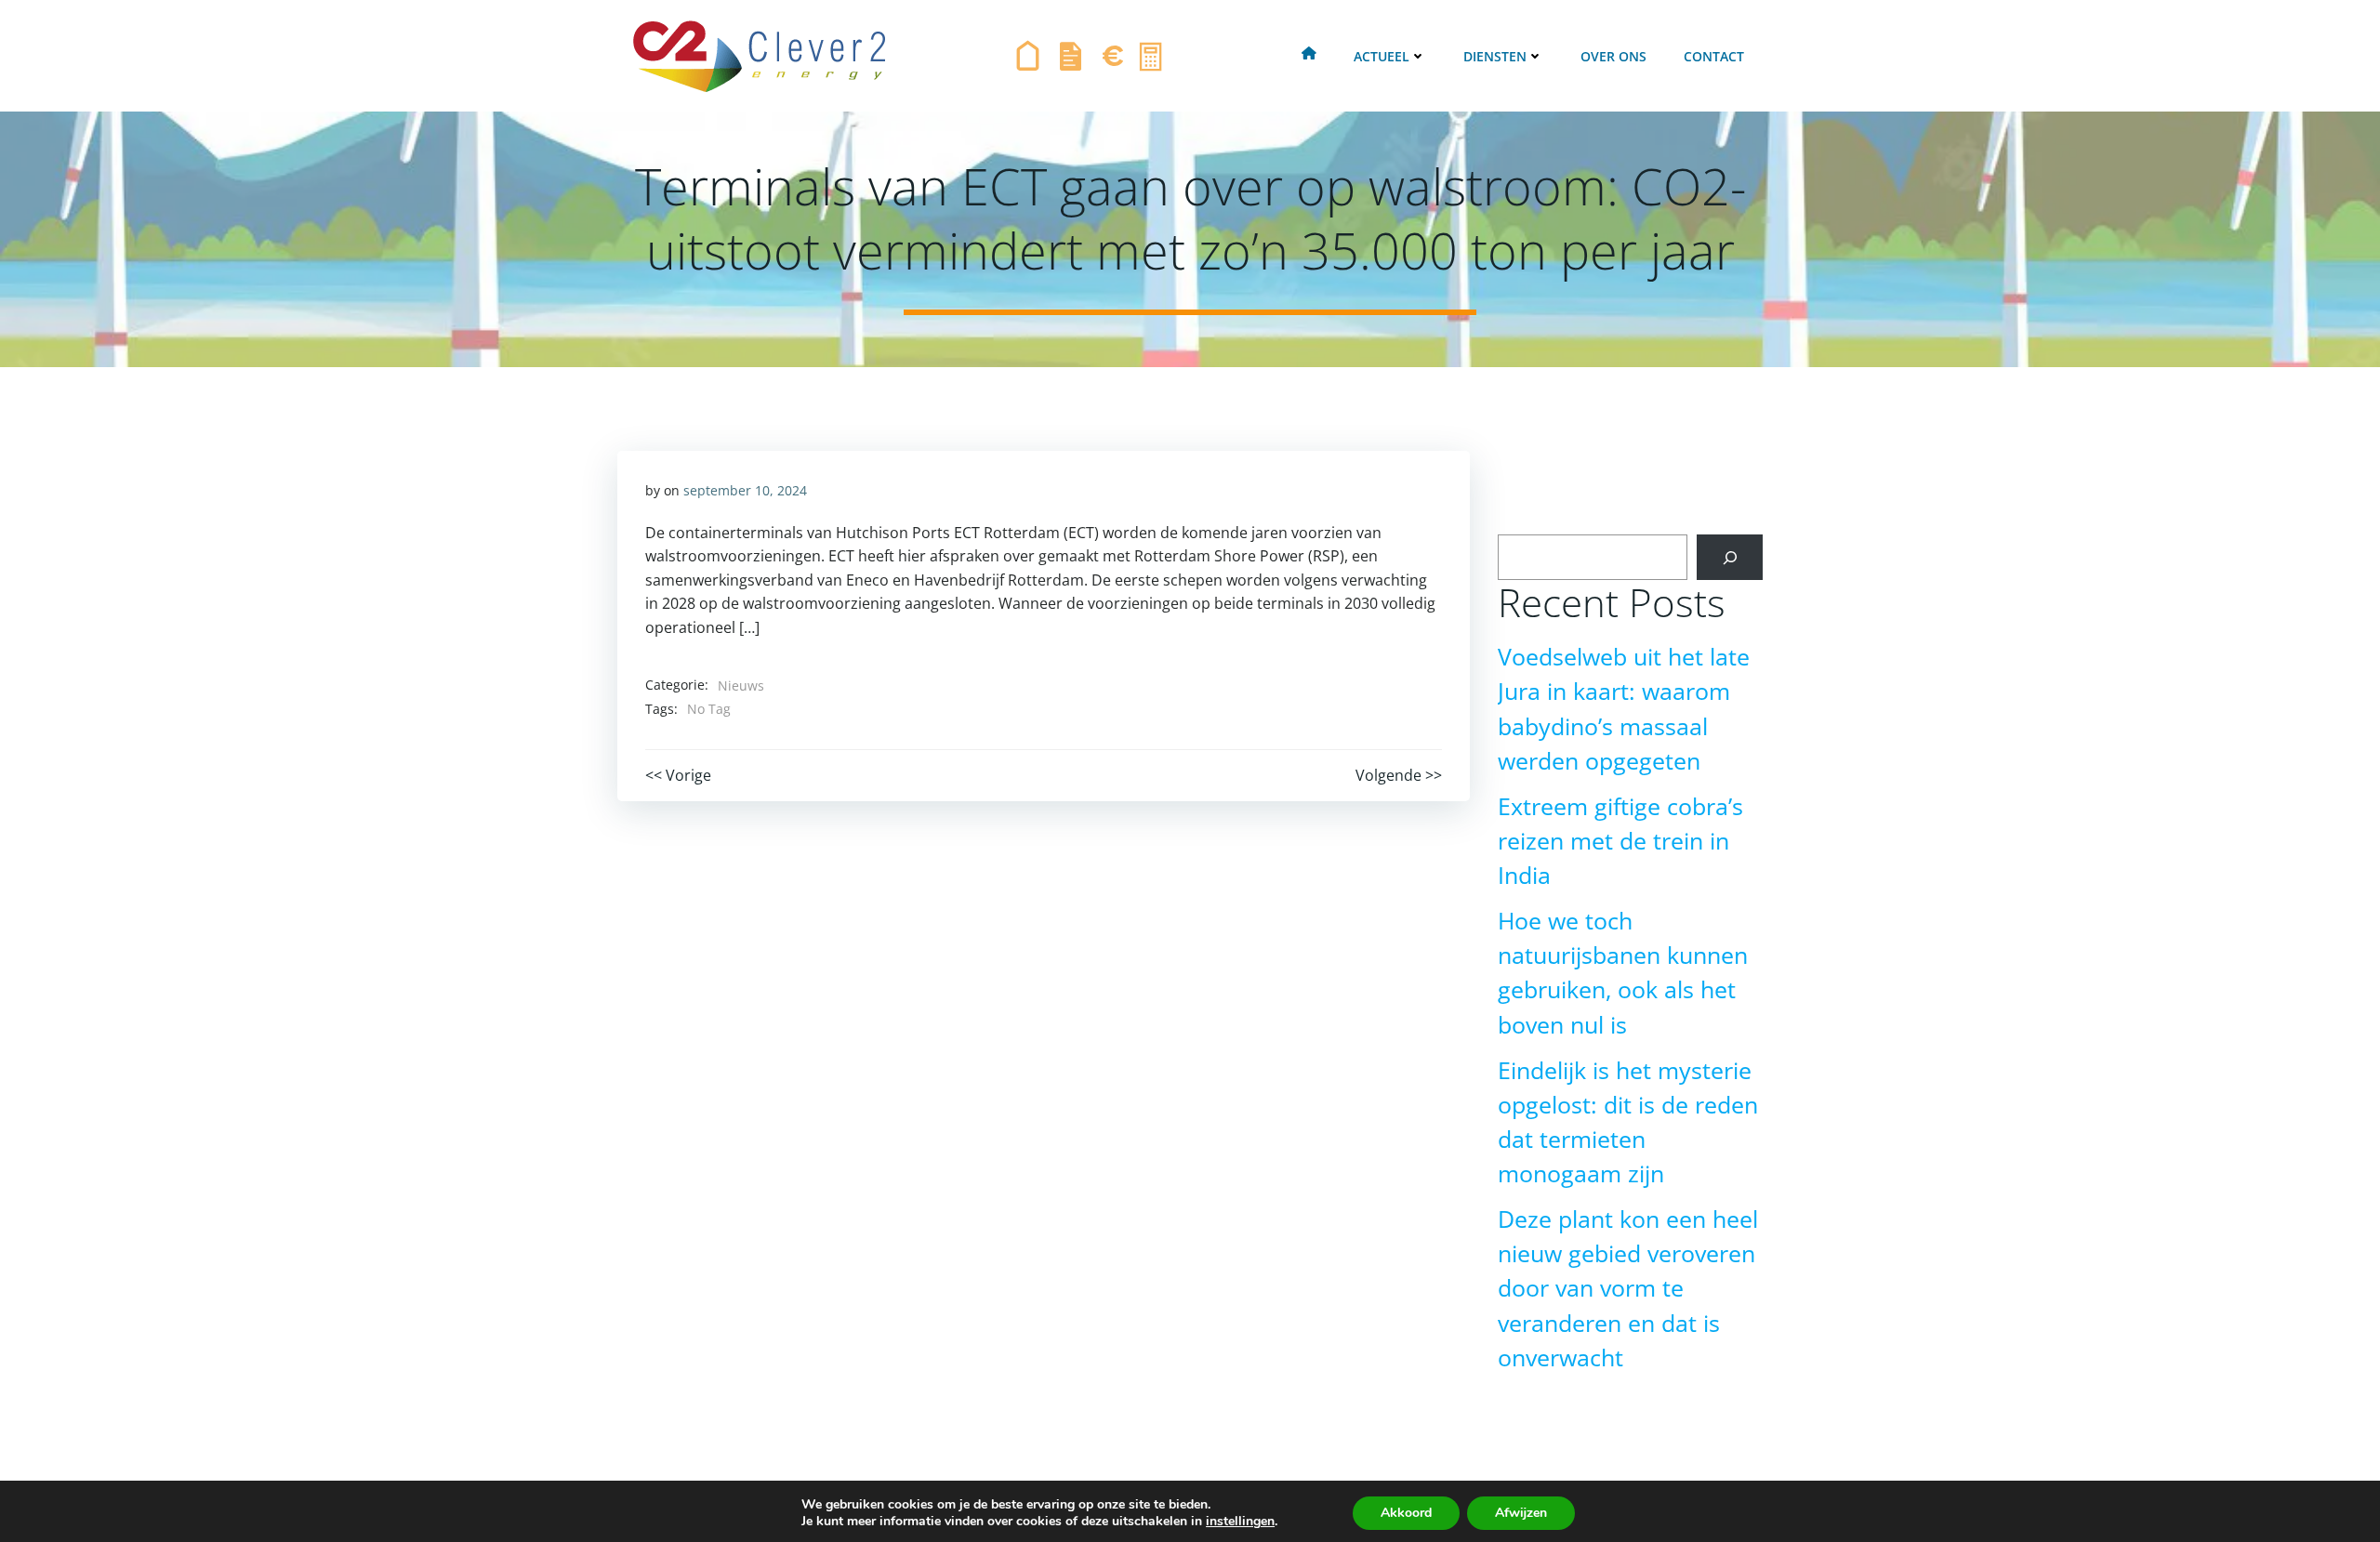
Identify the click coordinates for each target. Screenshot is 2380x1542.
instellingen (1240, 1522)
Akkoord (1406, 1513)
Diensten (1495, 56)
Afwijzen (1521, 1513)
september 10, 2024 (745, 490)
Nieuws (741, 685)
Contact (1714, 56)
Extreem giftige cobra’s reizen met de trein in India (1620, 841)
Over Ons (1613, 56)
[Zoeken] (1730, 557)
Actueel (1382, 56)
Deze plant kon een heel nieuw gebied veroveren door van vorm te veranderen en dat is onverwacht (1628, 1288)
